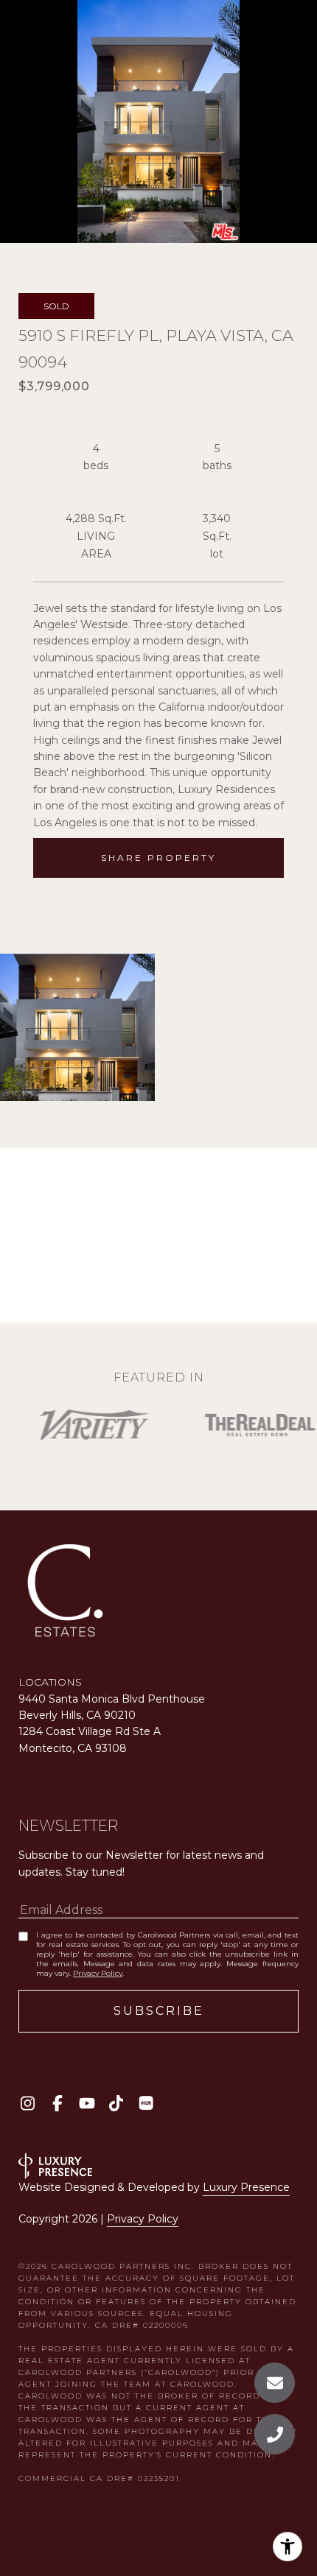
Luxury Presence (246, 2187)
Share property (158, 858)
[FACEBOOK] (57, 2103)
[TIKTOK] (116, 2103)
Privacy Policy (98, 1973)
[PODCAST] (146, 2103)
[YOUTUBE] (87, 2103)
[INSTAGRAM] (28, 2103)
